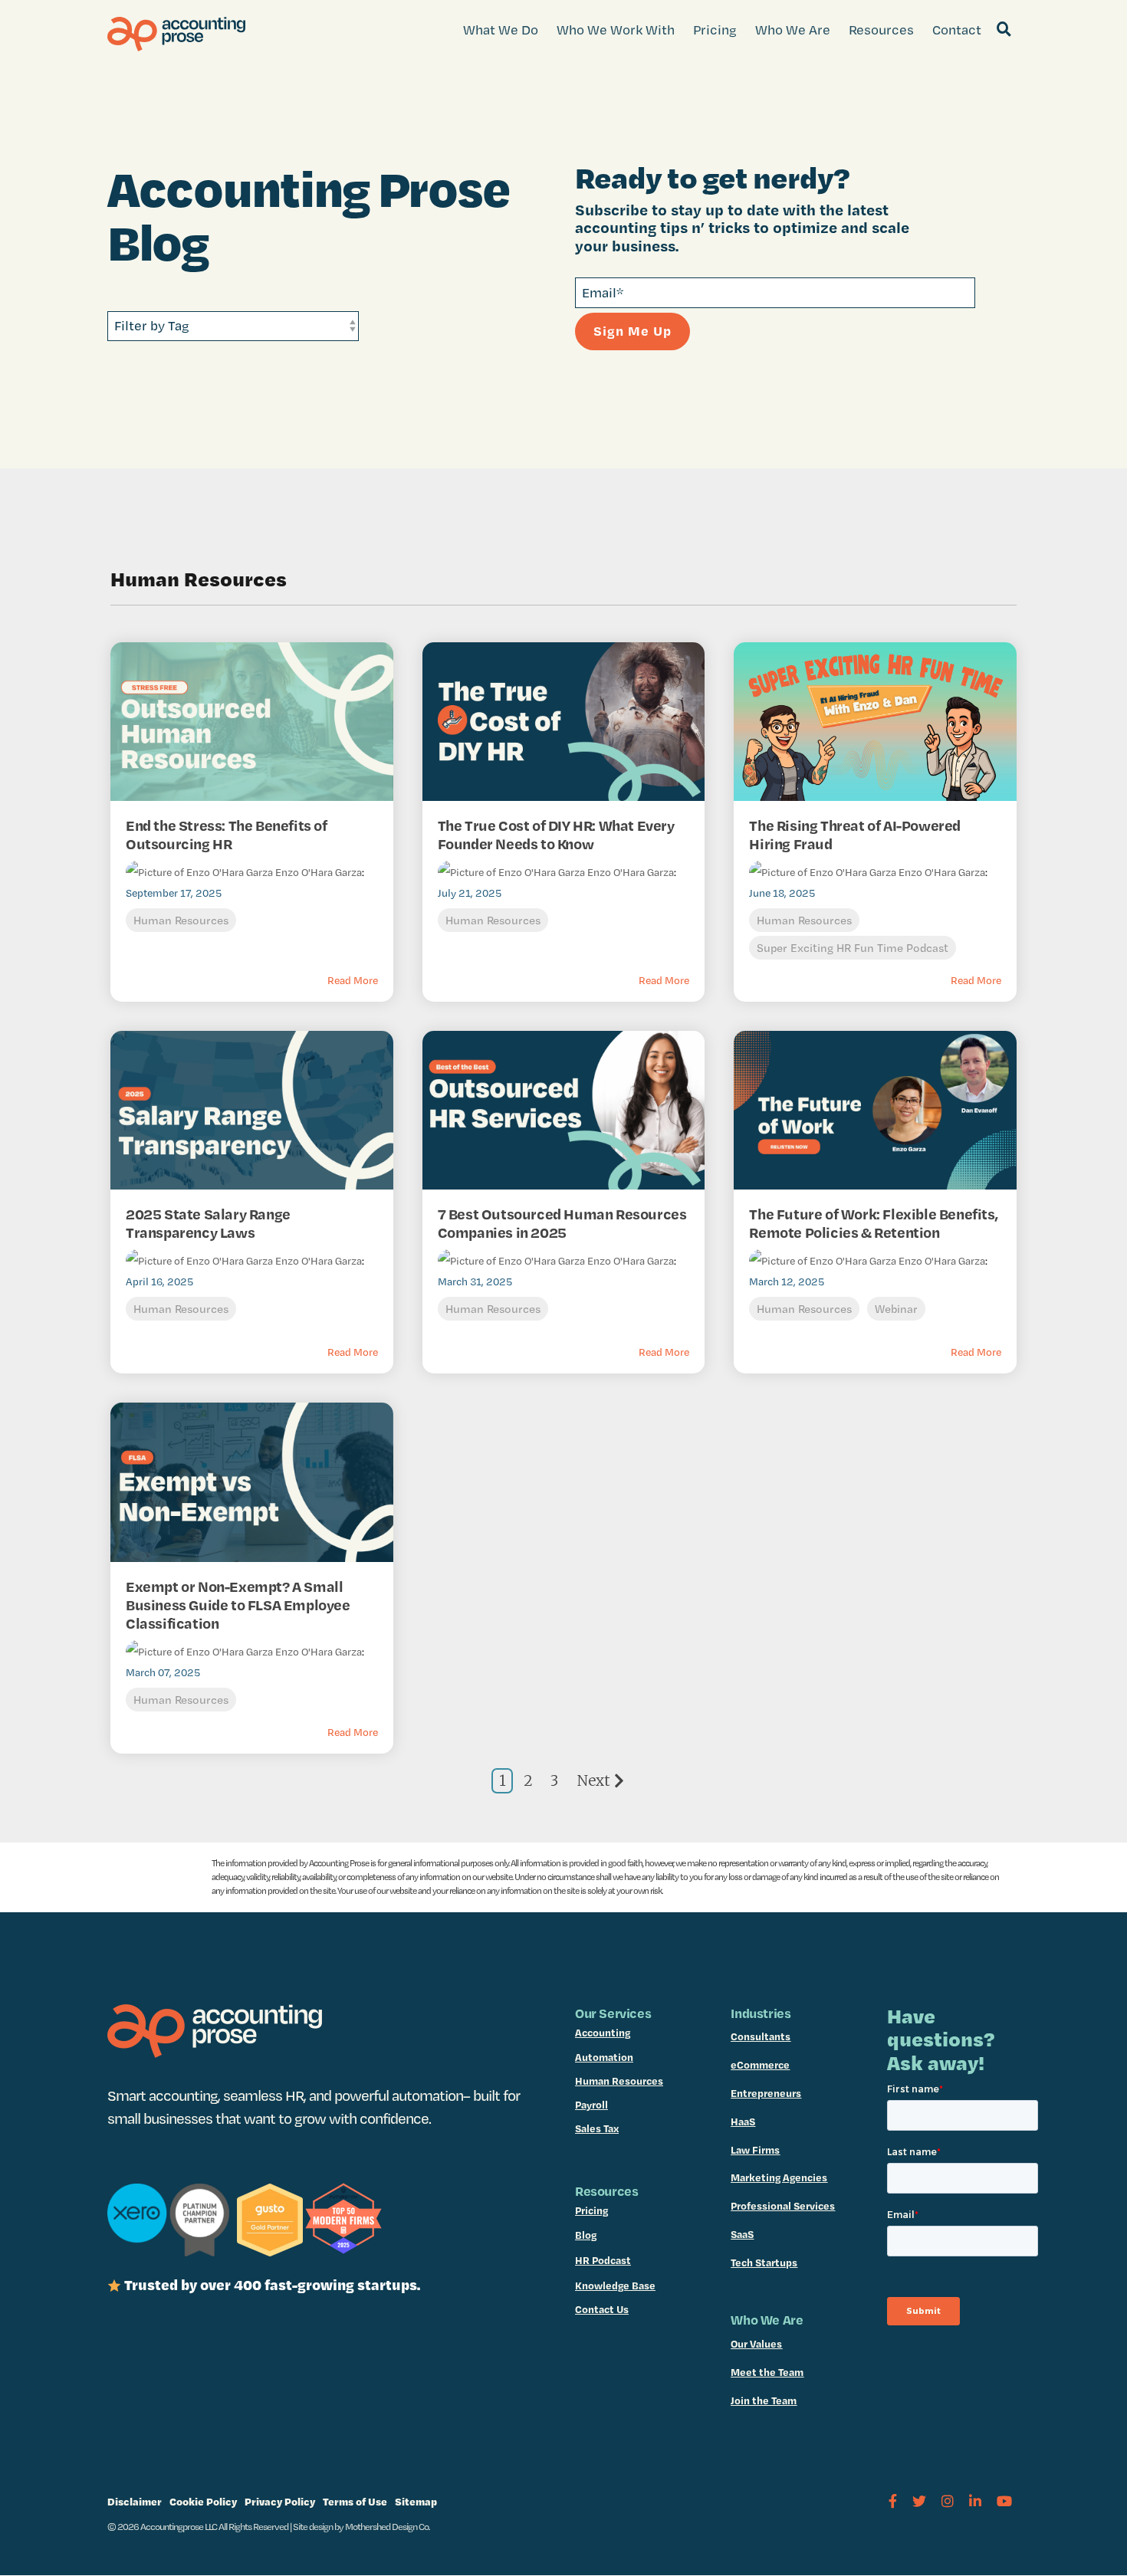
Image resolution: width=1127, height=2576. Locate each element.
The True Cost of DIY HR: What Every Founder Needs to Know (556, 835)
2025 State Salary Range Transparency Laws (208, 1223)
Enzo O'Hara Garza (317, 872)
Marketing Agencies (779, 2177)
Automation (604, 2057)
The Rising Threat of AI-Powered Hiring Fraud (855, 835)
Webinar (896, 1309)
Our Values (756, 2344)
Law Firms (755, 2150)
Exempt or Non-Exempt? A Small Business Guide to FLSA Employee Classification (238, 1605)
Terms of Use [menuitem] (355, 2501)
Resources (881, 30)
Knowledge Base (615, 2286)
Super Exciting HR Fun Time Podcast (853, 948)
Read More (353, 980)
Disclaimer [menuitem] (135, 2501)
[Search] (1004, 30)
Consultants (761, 2036)
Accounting (603, 2033)
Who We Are (793, 30)
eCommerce (760, 2065)
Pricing (715, 30)
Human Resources (181, 920)
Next (594, 1780)
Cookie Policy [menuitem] (203, 2501)
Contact (957, 30)
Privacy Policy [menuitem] (280, 2501)
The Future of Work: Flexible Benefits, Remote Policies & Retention (873, 1223)
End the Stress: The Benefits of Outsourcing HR (227, 835)
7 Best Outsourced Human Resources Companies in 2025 (562, 1223)
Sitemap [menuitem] (416, 2501)
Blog (586, 2235)
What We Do (501, 30)
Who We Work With (616, 30)
